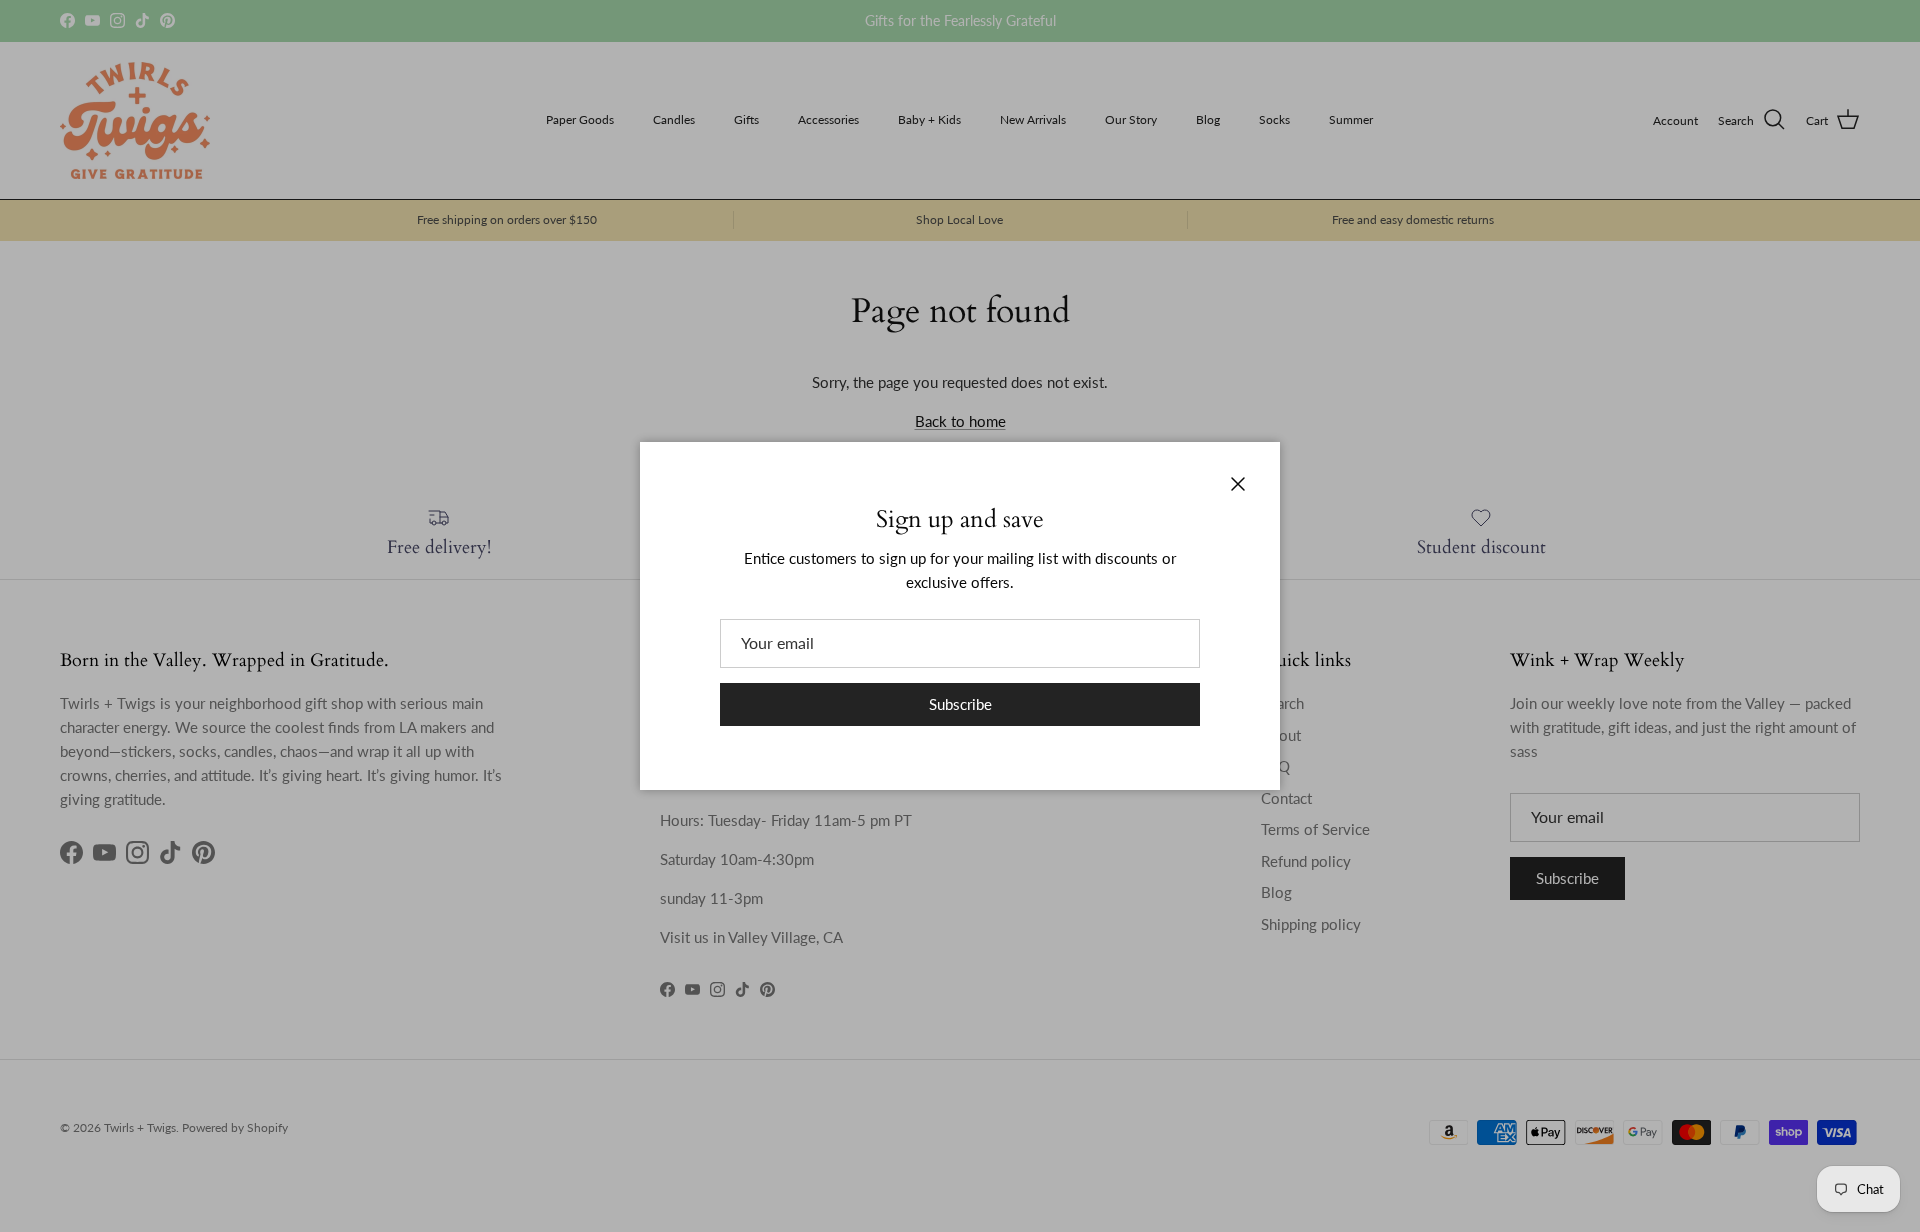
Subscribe (960, 704)
